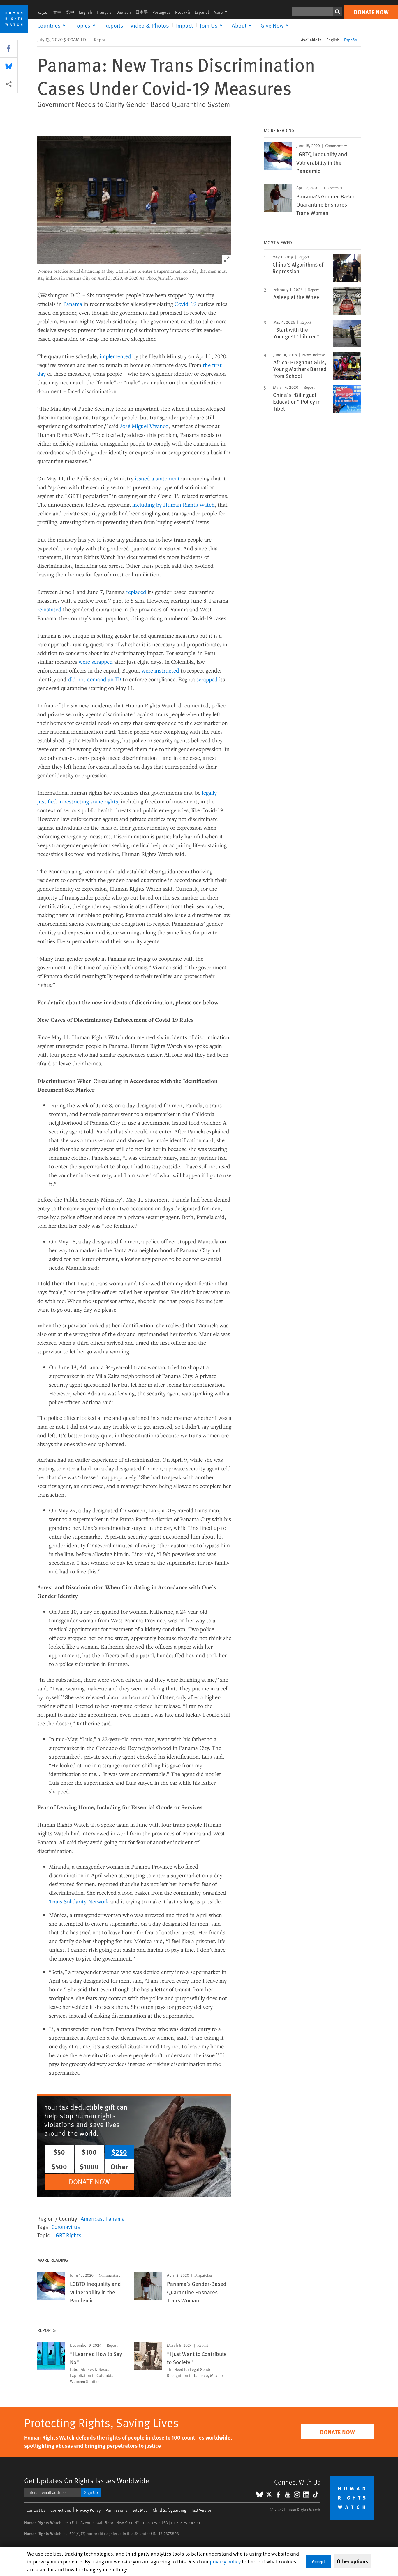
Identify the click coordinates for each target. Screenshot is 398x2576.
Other (119, 2166)
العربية (43, 12)
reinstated (49, 609)
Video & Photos (150, 25)
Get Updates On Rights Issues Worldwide (87, 2480)
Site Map (140, 2510)
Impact (184, 25)
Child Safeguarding (169, 2510)
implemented (115, 356)
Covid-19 (185, 304)
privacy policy (225, 2561)
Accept (318, 2561)
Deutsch (124, 12)
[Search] (337, 12)
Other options (352, 2561)
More (222, 12)
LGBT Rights (67, 2235)
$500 (59, 2166)
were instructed (160, 670)
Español (202, 12)
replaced (136, 592)
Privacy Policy (88, 2510)
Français (104, 12)
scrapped (207, 679)
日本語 (142, 12)
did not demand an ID (95, 679)
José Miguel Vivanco (144, 426)
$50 (59, 2152)
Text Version (202, 2510)
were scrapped (96, 662)
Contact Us (36, 2510)
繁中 (70, 12)
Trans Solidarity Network (79, 1901)
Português (161, 12)
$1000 (89, 2166)
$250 (119, 2152)
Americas (92, 2218)
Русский (183, 12)
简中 (57, 12)
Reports (114, 25)
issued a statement (157, 478)
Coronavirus (66, 2226)
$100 (89, 2152)
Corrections (61, 2510)
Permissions (117, 2510)
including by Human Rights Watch (174, 504)
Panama (73, 304)
